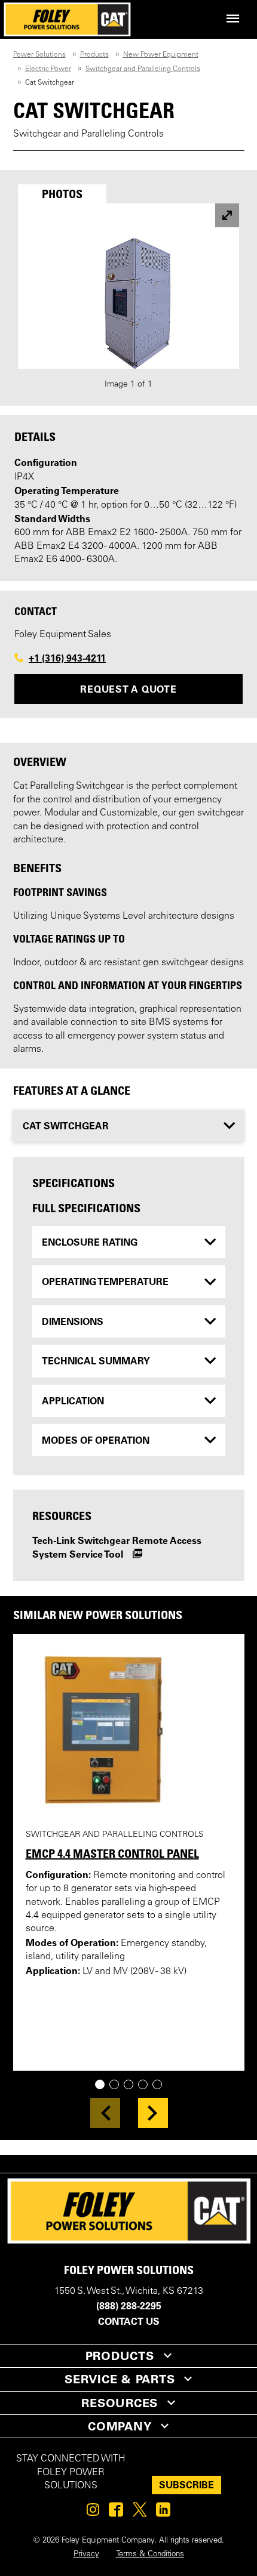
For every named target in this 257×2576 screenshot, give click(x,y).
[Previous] (105, 2113)
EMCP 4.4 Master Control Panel (112, 1854)
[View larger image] (227, 215)
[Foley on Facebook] (116, 2513)
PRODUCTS (120, 2356)
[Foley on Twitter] (140, 2513)
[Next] (153, 2113)
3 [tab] (133, 2085)
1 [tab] (104, 2085)
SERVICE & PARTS (120, 2379)
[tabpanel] (128, 297)
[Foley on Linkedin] (163, 2513)
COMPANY (120, 2426)
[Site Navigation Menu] (233, 19)
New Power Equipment (161, 55)
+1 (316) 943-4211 (67, 658)
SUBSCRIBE (186, 2485)
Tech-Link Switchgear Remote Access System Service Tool (117, 1547)
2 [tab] (119, 2085)
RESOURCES (120, 2403)
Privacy (86, 2555)
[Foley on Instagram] (93, 2513)
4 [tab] (147, 2085)
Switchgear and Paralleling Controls (143, 69)
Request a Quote (128, 689)
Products (94, 55)
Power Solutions (39, 55)
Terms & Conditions (150, 2555)
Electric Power (48, 69)
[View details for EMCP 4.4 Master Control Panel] (129, 1731)
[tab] (62, 194)
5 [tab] (162, 2085)
